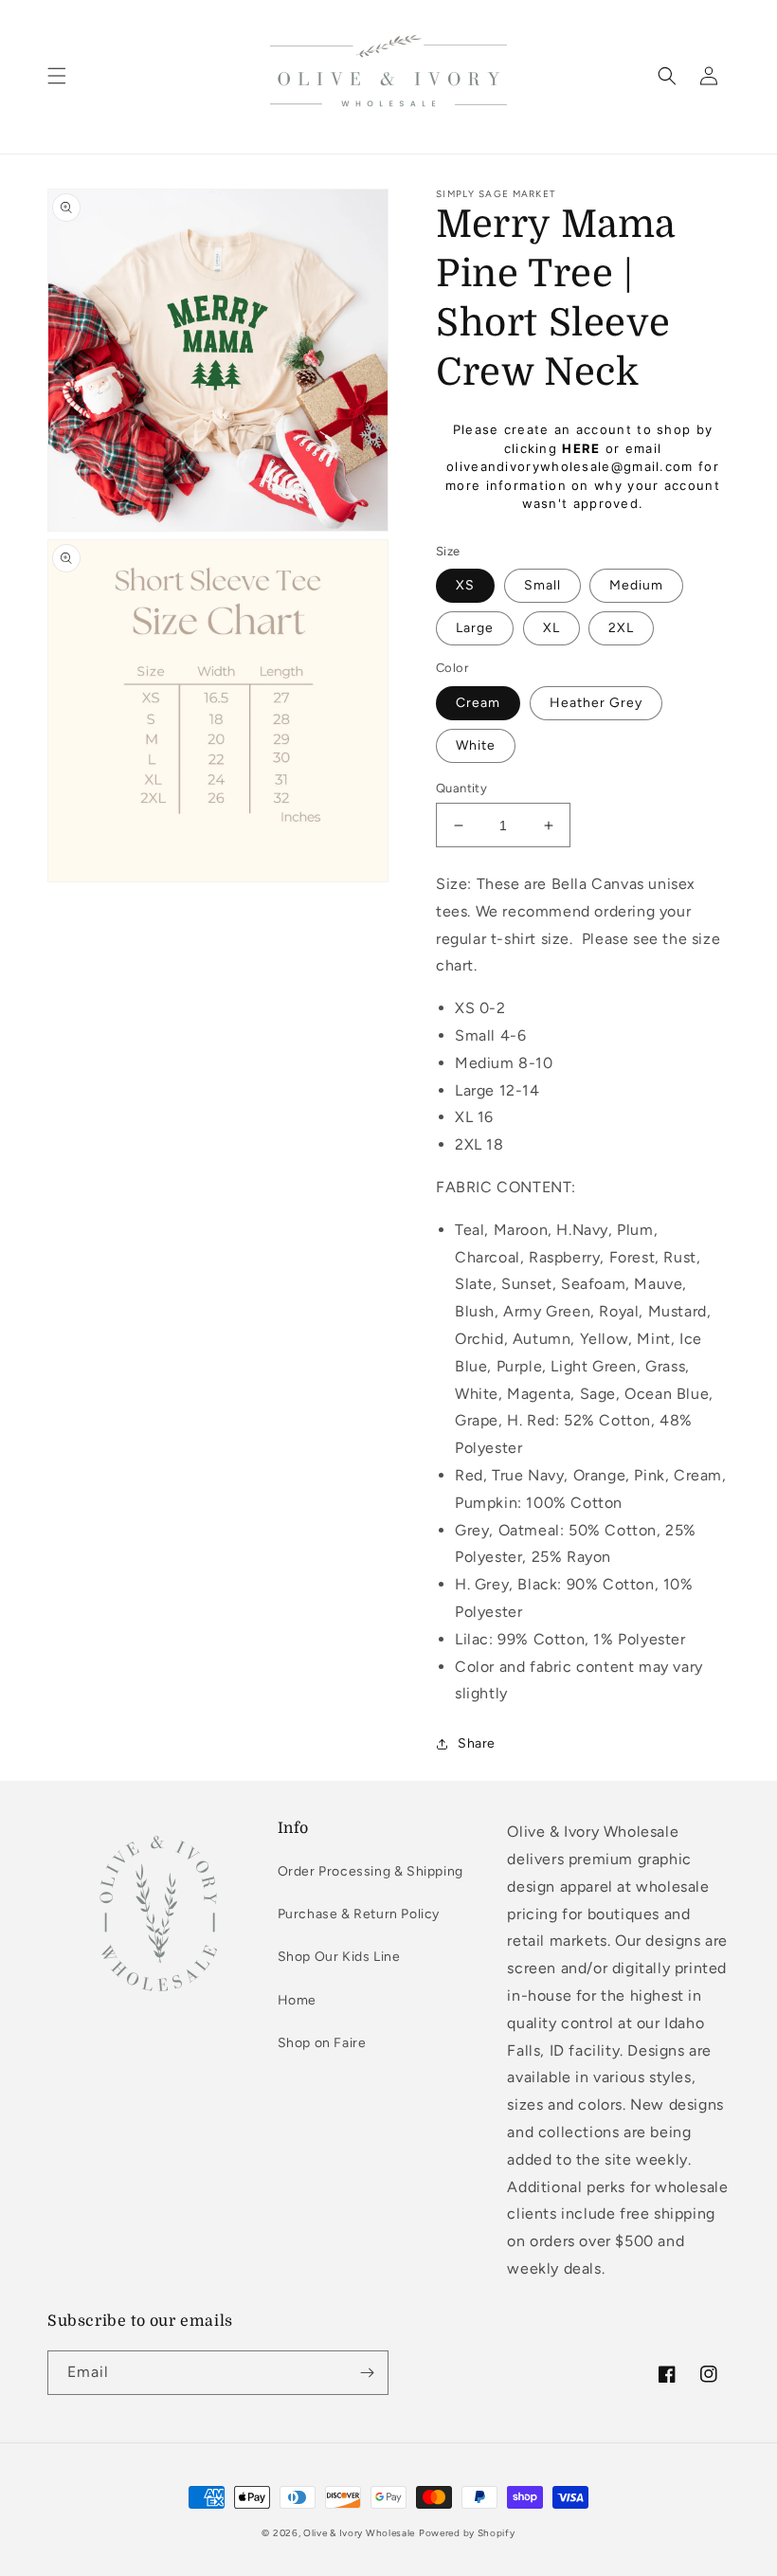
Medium (636, 585)
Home (297, 2000)
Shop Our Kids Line (339, 1957)
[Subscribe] (367, 2373)
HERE (581, 448)
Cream (478, 703)
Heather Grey (596, 703)
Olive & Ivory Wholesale (359, 2533)
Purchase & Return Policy (359, 1914)
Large (475, 628)
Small (542, 585)
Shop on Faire (322, 2043)
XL (551, 628)
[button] (57, 76)
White (476, 745)
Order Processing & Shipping (370, 1871)
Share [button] (477, 1743)
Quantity (461, 788)
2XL (621, 628)
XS (465, 585)
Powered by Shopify (467, 2533)
